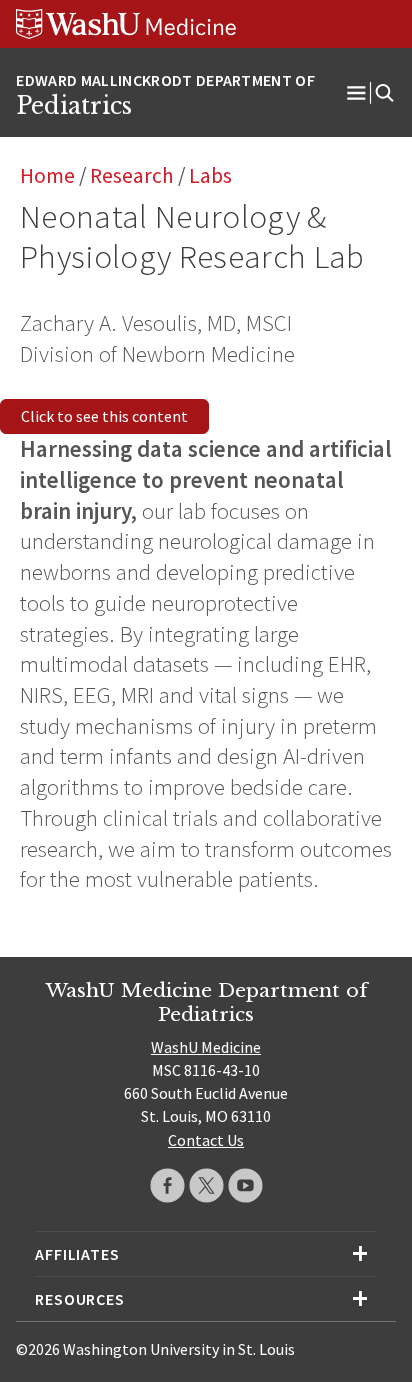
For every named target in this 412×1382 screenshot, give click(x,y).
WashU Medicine (206, 1047)
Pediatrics (74, 106)
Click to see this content (104, 416)
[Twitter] (206, 1185)
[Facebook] (167, 1185)
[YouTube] (245, 1185)
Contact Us (206, 1140)
